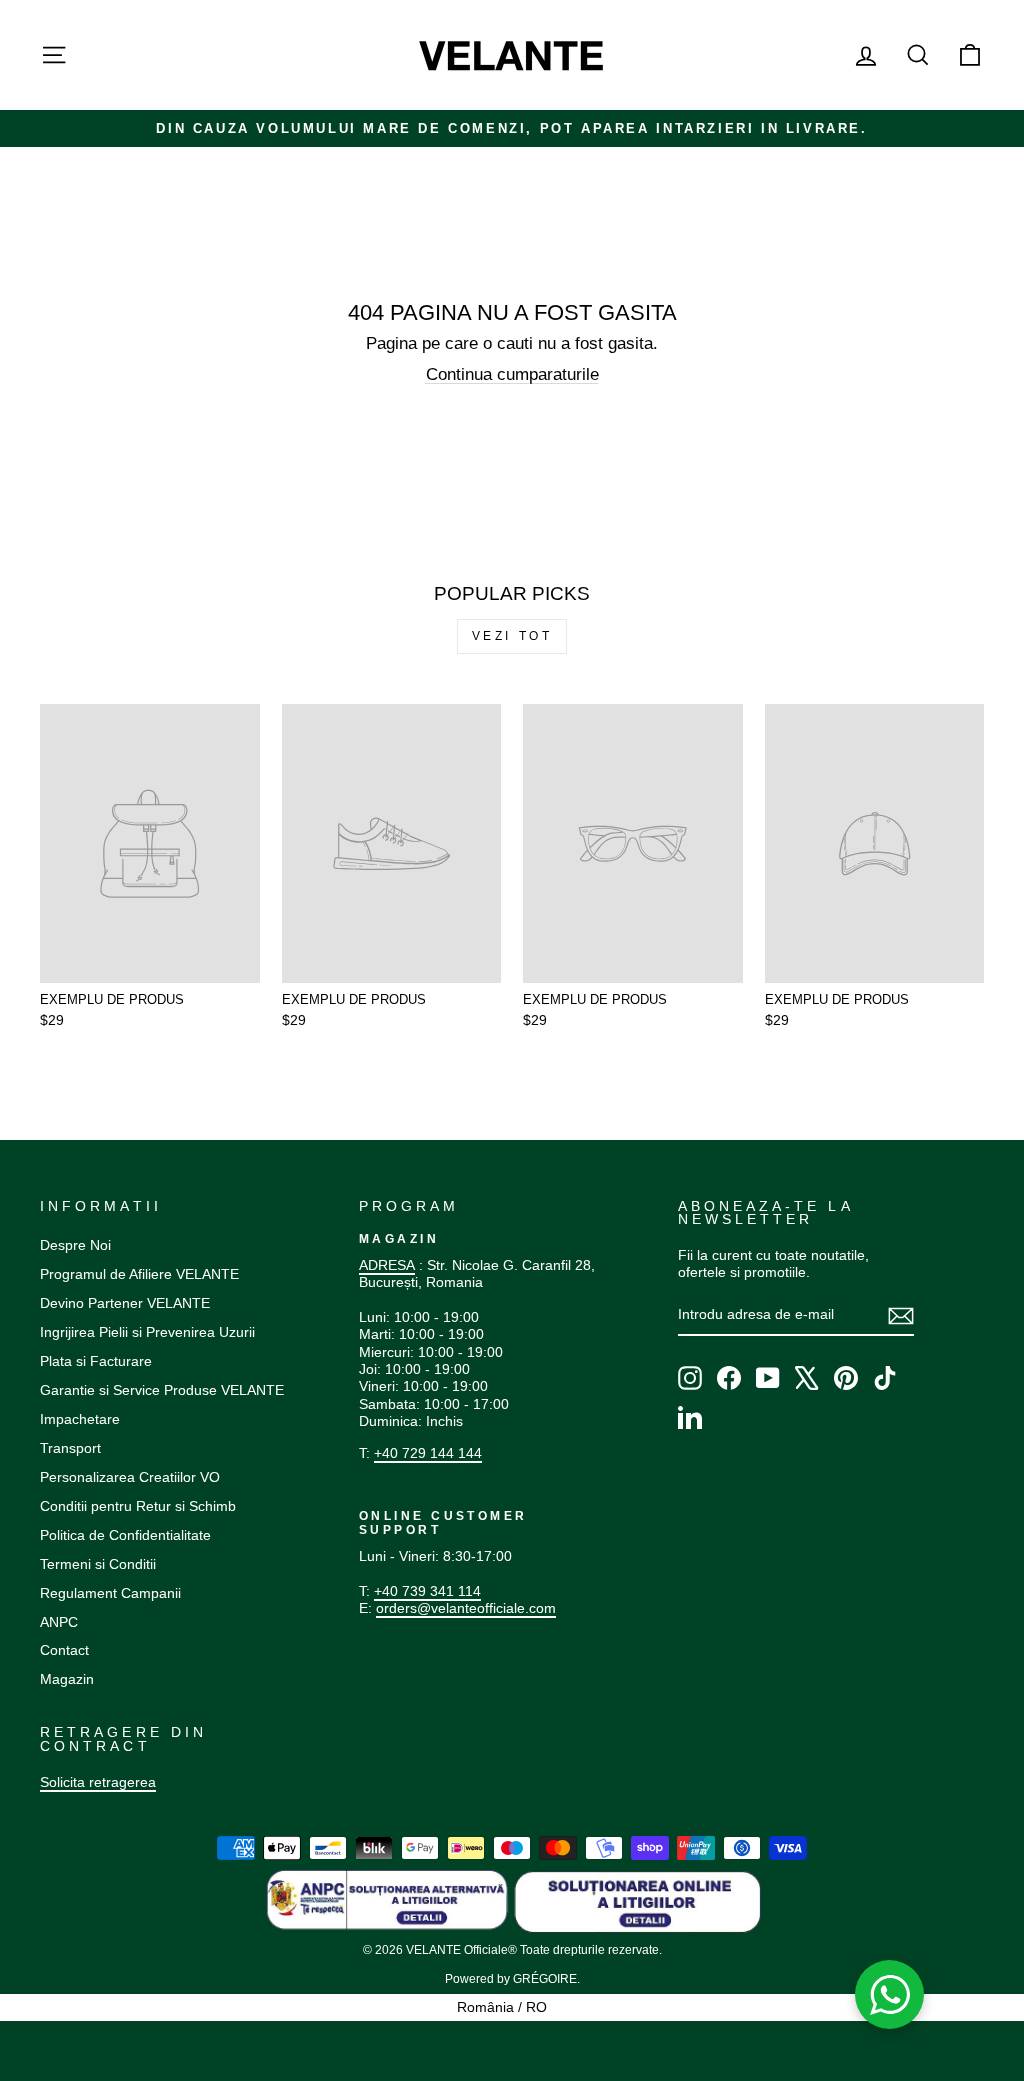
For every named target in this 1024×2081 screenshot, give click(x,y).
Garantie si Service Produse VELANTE (162, 1390)
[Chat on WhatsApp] (890, 1995)
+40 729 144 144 (428, 1453)
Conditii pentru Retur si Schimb (138, 1506)
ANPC (59, 1622)
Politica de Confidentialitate (125, 1535)
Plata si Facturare (96, 1361)
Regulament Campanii (110, 1593)
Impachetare (80, 1419)
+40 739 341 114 (427, 1591)
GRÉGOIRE (545, 1979)
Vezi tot (512, 636)
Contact (64, 1650)
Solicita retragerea (98, 1782)
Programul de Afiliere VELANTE (139, 1274)
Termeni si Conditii (98, 1564)
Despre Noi (75, 1245)
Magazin (67, 1679)
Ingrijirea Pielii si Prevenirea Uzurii (147, 1332)
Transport (70, 1448)
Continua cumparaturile (512, 374)
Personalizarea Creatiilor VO (130, 1477)
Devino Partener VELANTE (125, 1303)
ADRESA (387, 1265)
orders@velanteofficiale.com (466, 1608)
